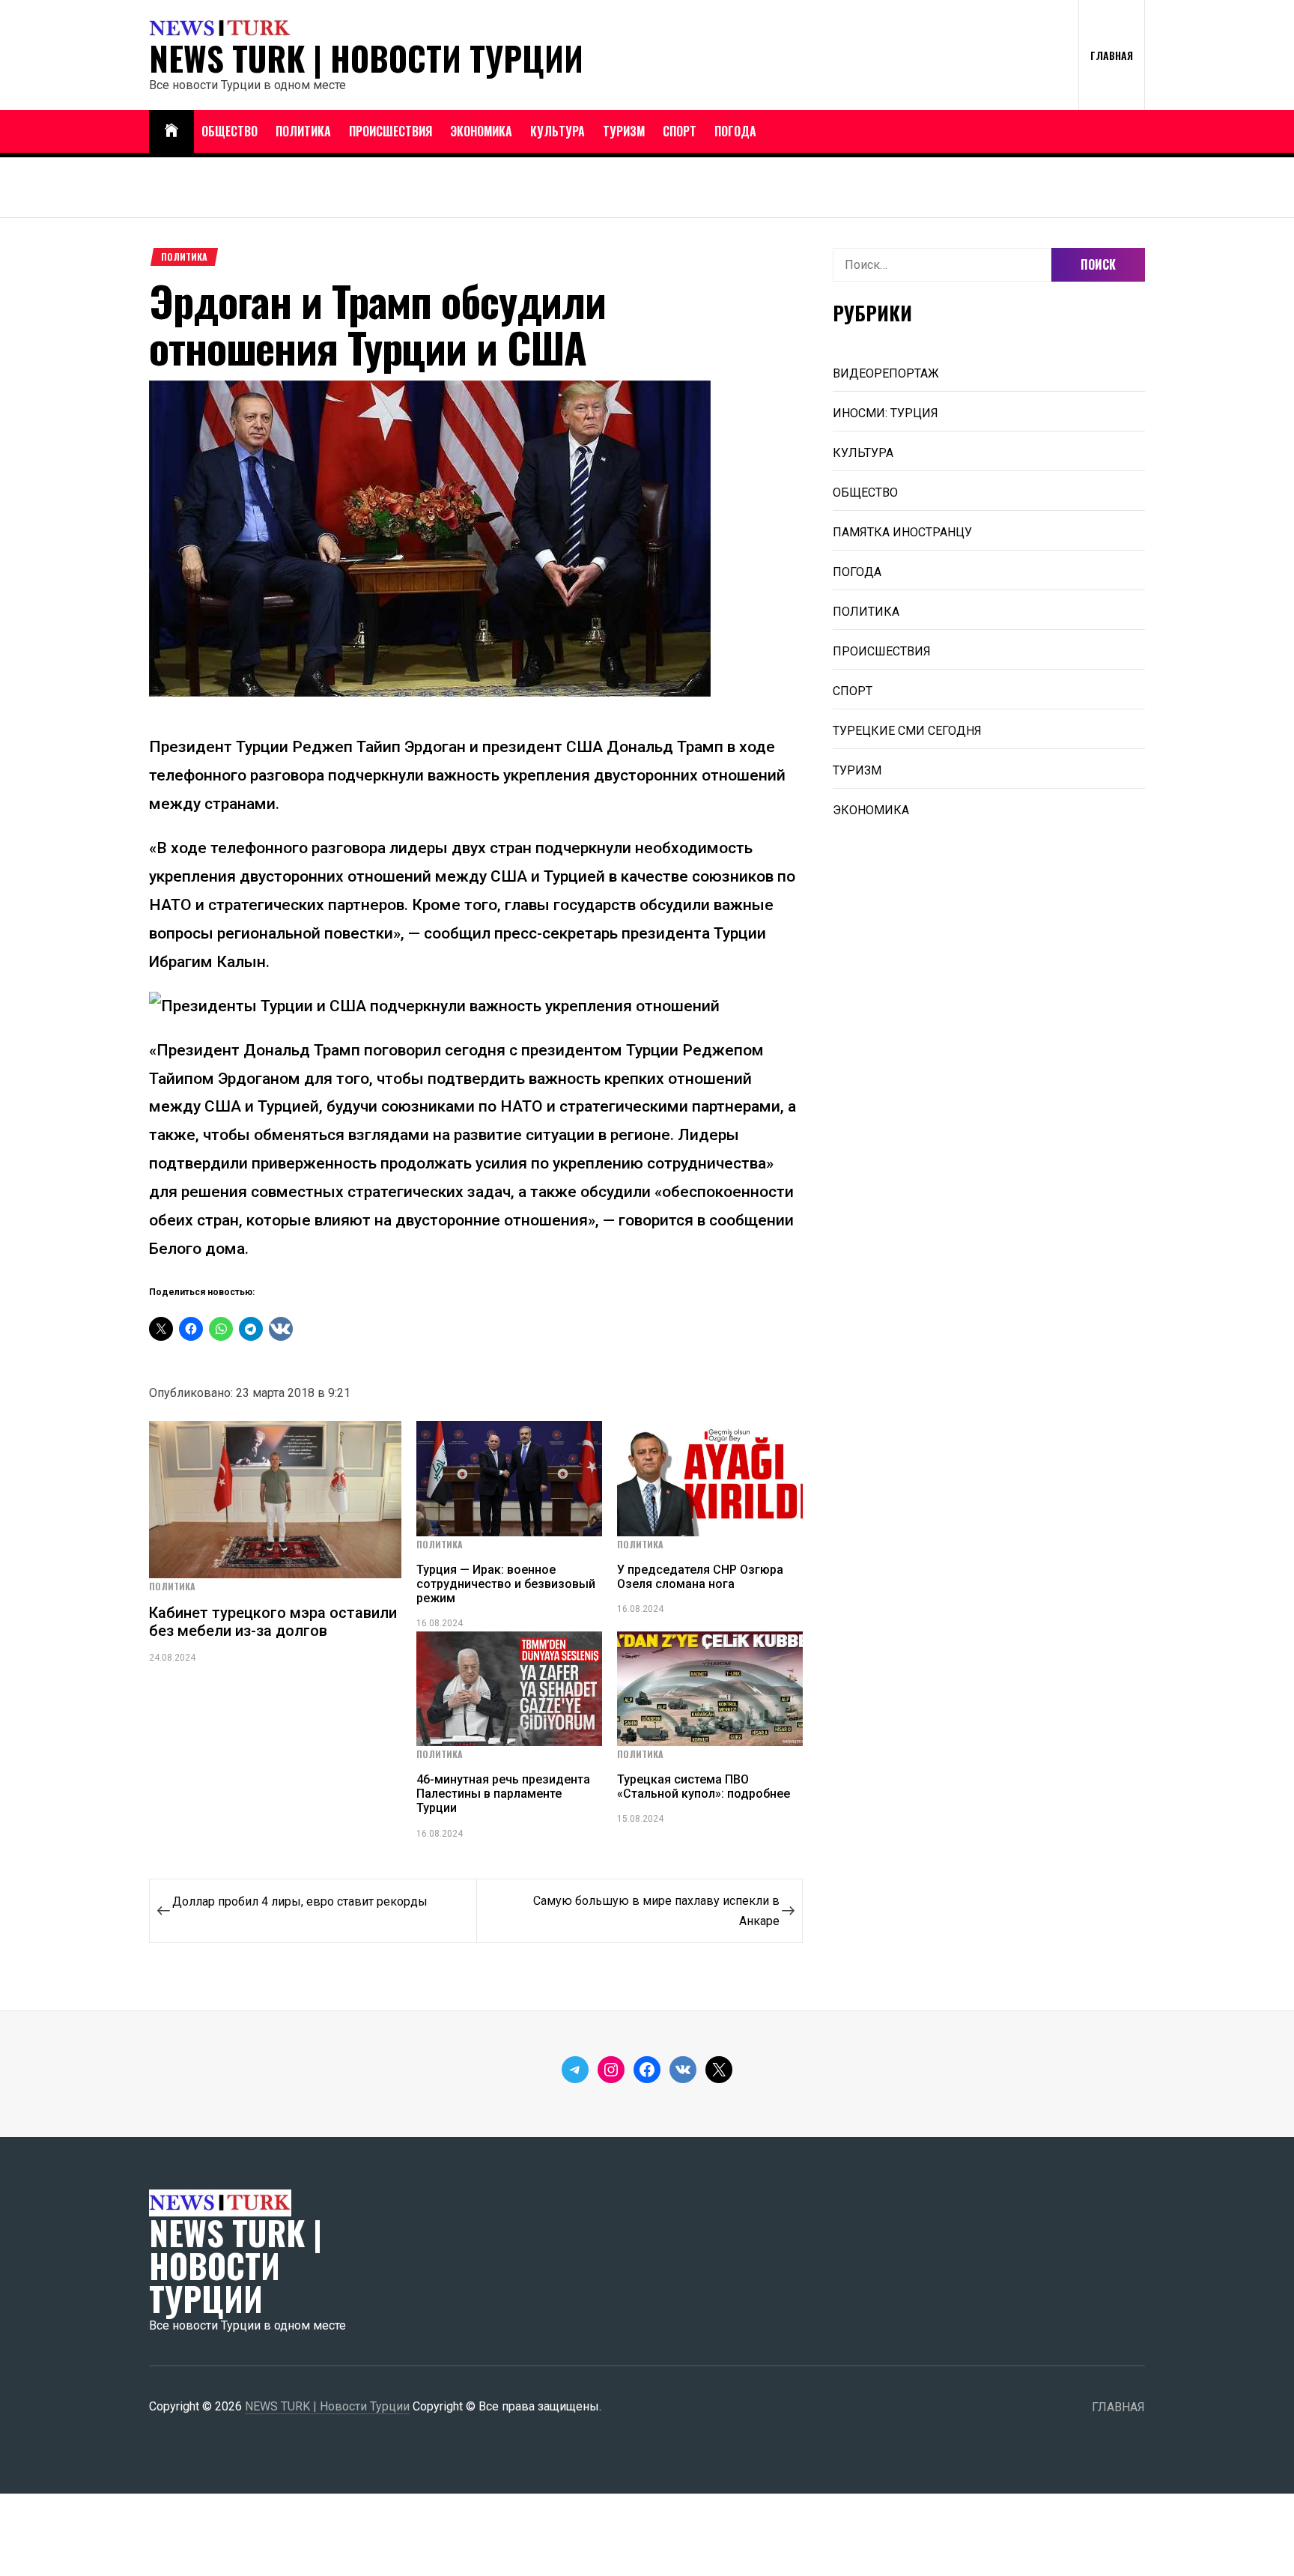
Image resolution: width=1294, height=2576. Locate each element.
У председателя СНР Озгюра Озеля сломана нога (700, 1577)
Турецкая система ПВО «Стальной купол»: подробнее (704, 1786)
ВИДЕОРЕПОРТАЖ (886, 373)
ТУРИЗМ (624, 131)
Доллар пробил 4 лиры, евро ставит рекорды (300, 1901)
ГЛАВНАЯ (1112, 55)
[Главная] (171, 131)
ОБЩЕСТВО (230, 131)
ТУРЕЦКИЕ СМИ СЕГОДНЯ (907, 731)
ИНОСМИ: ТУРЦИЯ (886, 413)
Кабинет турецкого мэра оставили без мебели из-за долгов (273, 1622)
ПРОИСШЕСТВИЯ (391, 131)
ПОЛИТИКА (303, 131)
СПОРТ (680, 131)
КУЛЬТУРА (558, 131)
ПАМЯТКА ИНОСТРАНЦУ (902, 532)
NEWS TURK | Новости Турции (366, 58)
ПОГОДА (735, 131)
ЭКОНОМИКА (481, 131)
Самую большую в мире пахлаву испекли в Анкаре (656, 1911)
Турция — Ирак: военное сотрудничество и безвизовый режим (506, 1584)
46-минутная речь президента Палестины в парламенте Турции (503, 1794)
